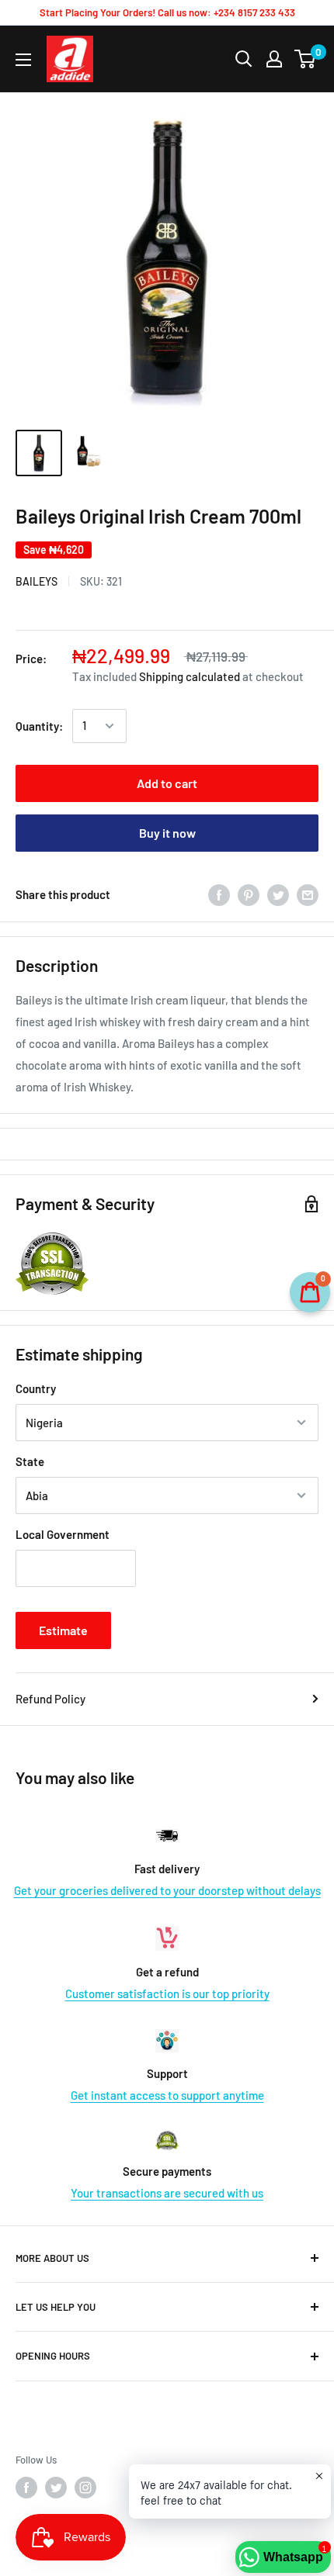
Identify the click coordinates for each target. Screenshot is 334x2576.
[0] (306, 59)
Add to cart (167, 783)
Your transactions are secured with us (167, 2193)
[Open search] (244, 59)
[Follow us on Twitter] (56, 2488)
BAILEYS (37, 581)
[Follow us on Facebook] (26, 2488)
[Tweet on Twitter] (278, 894)
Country (36, 1388)
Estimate (63, 1630)
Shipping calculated (190, 676)
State (30, 1461)
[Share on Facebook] (219, 894)
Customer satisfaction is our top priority (167, 1993)
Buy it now (167, 833)
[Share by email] (308, 894)
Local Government (63, 1534)
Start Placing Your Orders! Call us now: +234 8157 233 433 (167, 12)
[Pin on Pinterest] (249, 894)
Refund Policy (50, 1699)
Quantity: (39, 726)
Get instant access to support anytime (167, 2095)
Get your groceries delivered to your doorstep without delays (167, 1890)
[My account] (274, 59)
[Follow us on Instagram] (85, 2488)
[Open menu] (23, 60)
